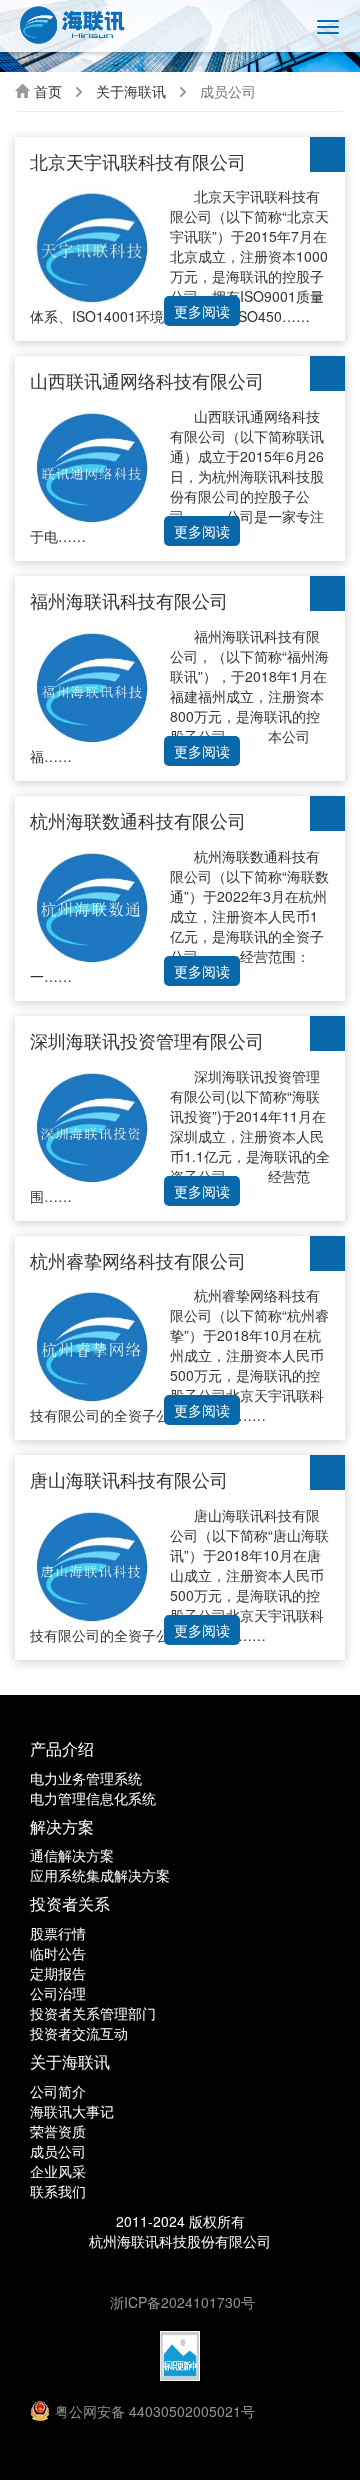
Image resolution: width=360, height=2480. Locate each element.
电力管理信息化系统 (93, 1798)
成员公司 (58, 2151)
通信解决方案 (72, 1855)
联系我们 (58, 2191)
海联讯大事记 (72, 2111)
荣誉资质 (58, 2131)
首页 (48, 91)
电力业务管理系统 (86, 1778)
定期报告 (58, 1973)
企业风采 (58, 2171)
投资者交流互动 (79, 2033)
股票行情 (58, 1933)
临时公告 (58, 1953)
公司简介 (58, 2091)
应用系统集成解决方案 (100, 1875)
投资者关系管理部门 (93, 2013)
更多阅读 (202, 311)
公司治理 (58, 1993)
